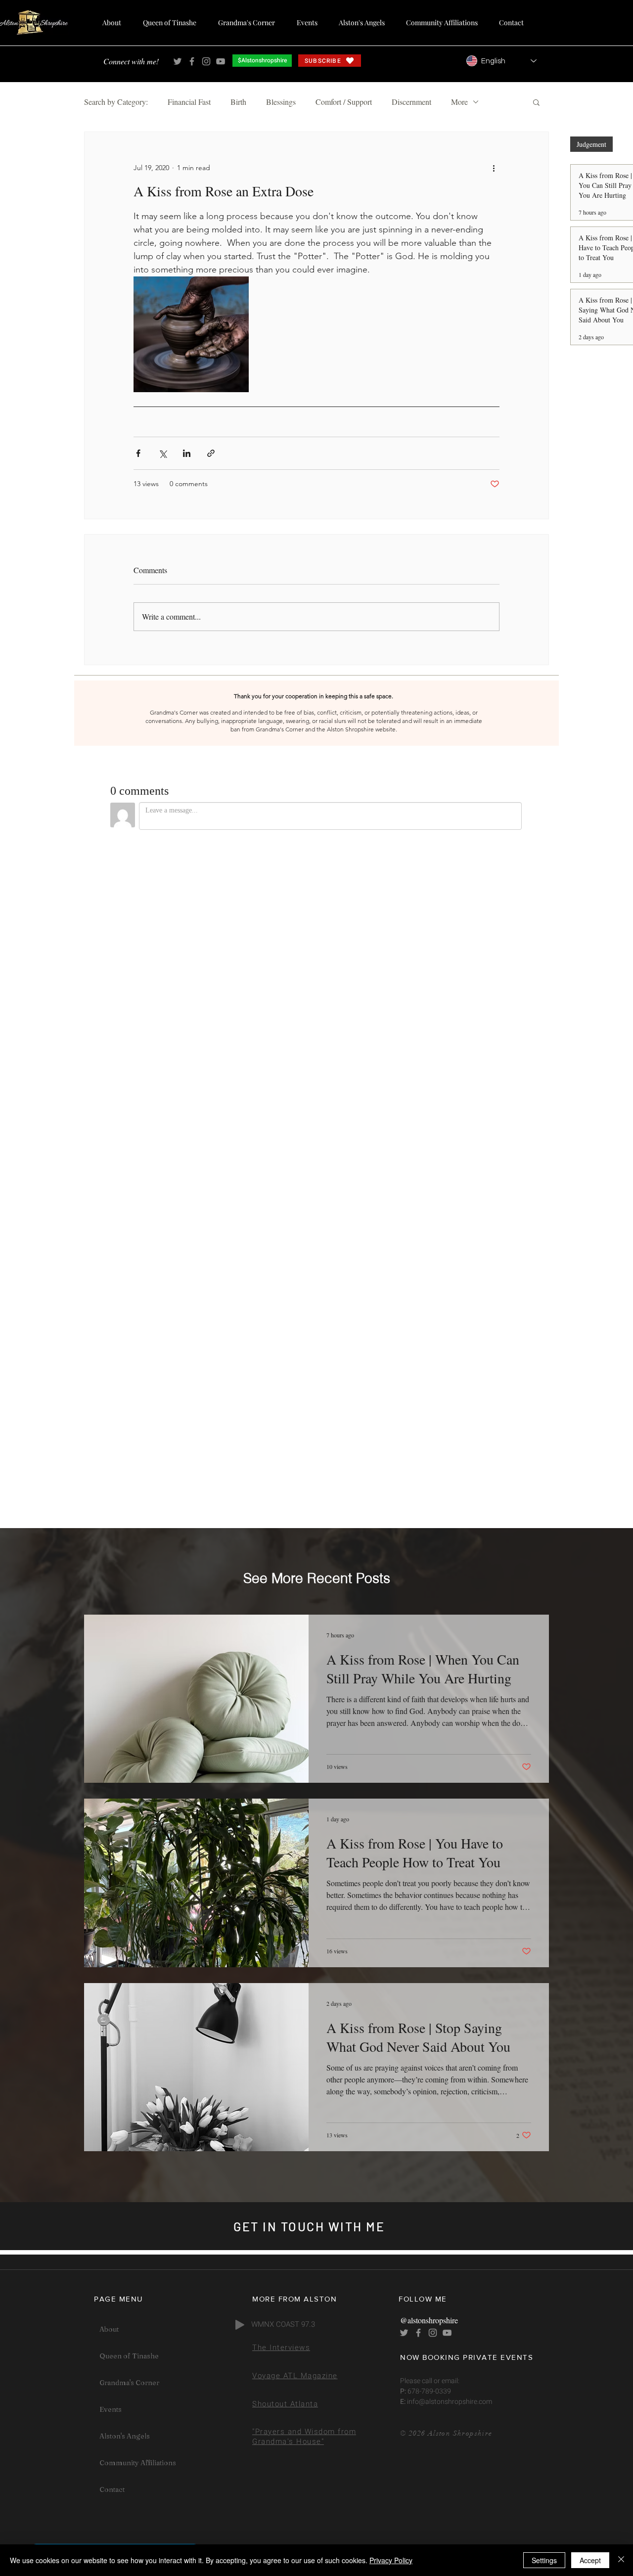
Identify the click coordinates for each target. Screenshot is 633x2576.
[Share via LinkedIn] (187, 453)
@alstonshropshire (429, 2320)
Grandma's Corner (129, 2383)
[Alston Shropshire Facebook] (192, 61)
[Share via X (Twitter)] (162, 453)
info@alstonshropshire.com (449, 2402)
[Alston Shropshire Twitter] (178, 61)
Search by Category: (116, 102)
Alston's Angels (125, 2436)
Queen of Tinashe (129, 2356)
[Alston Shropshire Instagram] (206, 61)
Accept (590, 2560)
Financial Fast (189, 102)
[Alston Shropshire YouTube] (221, 61)
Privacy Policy (391, 2560)
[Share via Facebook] (138, 453)
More (459, 102)
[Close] (621, 2560)
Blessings (281, 102)
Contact (112, 2489)
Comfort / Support (344, 102)
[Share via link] (211, 453)
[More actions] (494, 168)
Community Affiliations (138, 2463)
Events (111, 2409)
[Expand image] (191, 334)
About (109, 2329)
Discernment (411, 102)
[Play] (240, 2325)
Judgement (591, 144)
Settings (544, 2560)
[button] (536, 102)
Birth (238, 102)
